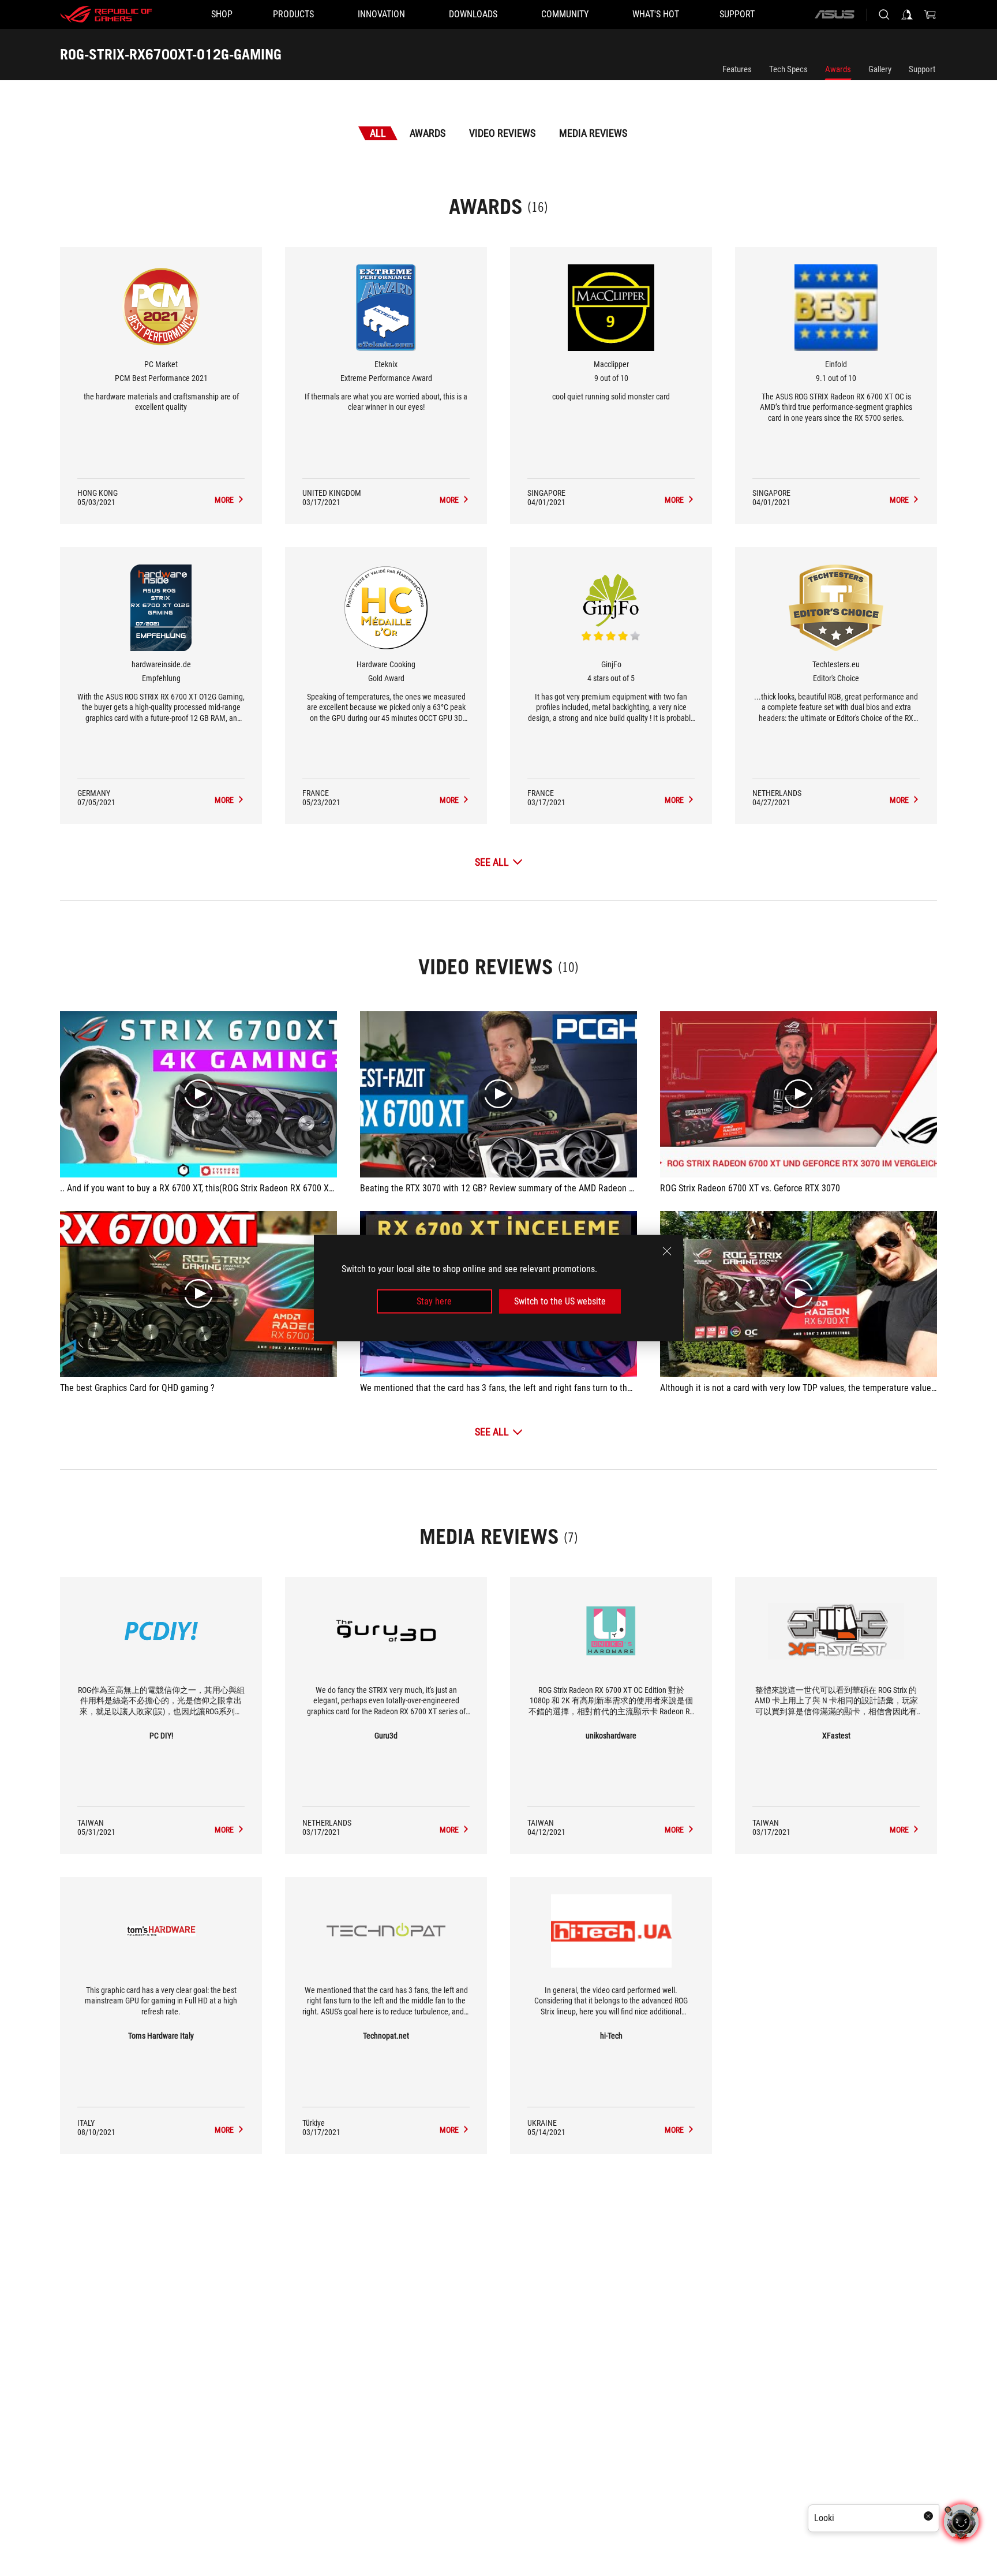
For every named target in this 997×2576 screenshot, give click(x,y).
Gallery (880, 69)
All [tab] (378, 133)
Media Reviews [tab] (593, 133)
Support (922, 69)
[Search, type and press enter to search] (884, 14)
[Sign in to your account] (907, 14)
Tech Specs (788, 69)
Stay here (434, 1301)
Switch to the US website (560, 1301)
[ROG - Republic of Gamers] (106, 14)
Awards (838, 69)
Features (737, 69)
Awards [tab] (428, 133)
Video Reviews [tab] (502, 133)
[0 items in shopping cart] (930, 14)
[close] (667, 1251)
